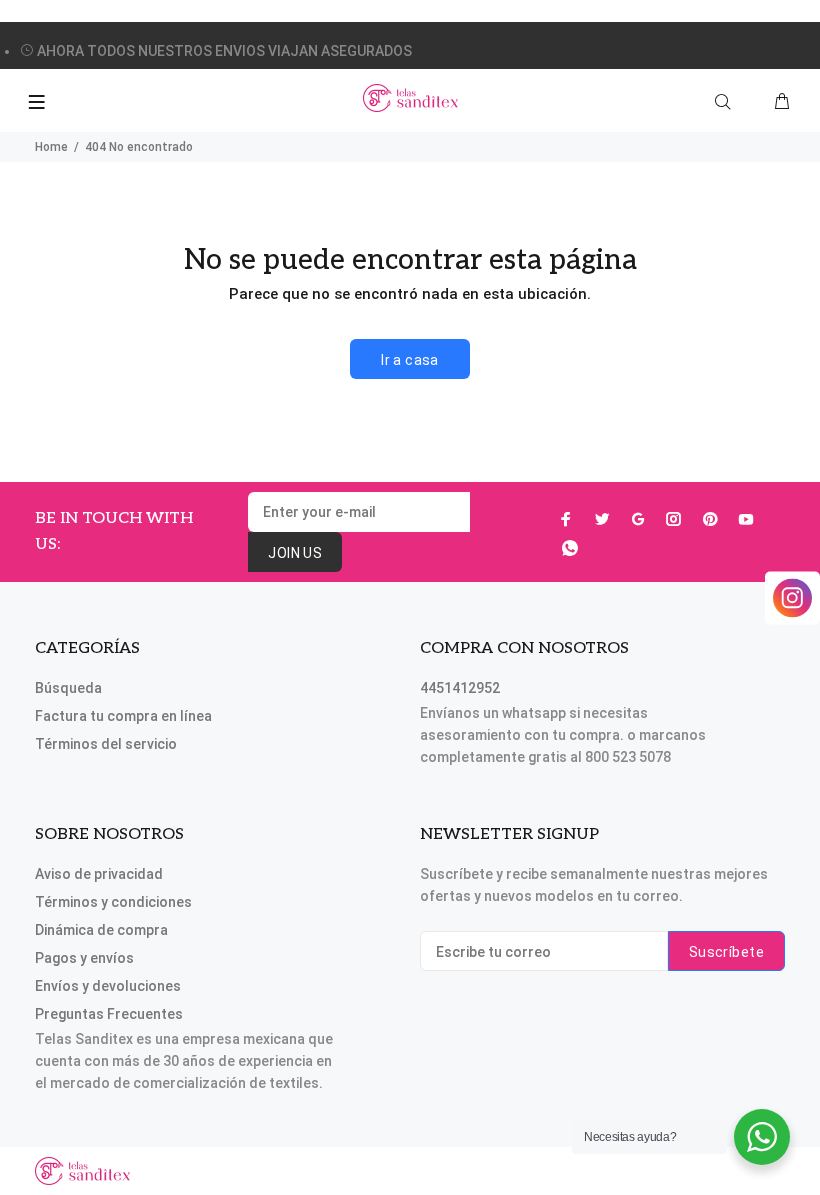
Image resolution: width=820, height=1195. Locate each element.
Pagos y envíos (84, 958)
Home (51, 147)
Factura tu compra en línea (123, 716)
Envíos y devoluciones (108, 986)
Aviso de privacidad (99, 874)
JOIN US (295, 553)
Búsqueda (68, 688)
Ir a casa (410, 360)
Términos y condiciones (113, 902)
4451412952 (460, 688)
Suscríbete (726, 952)
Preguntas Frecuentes (109, 1014)
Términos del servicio (106, 744)
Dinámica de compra (101, 930)
